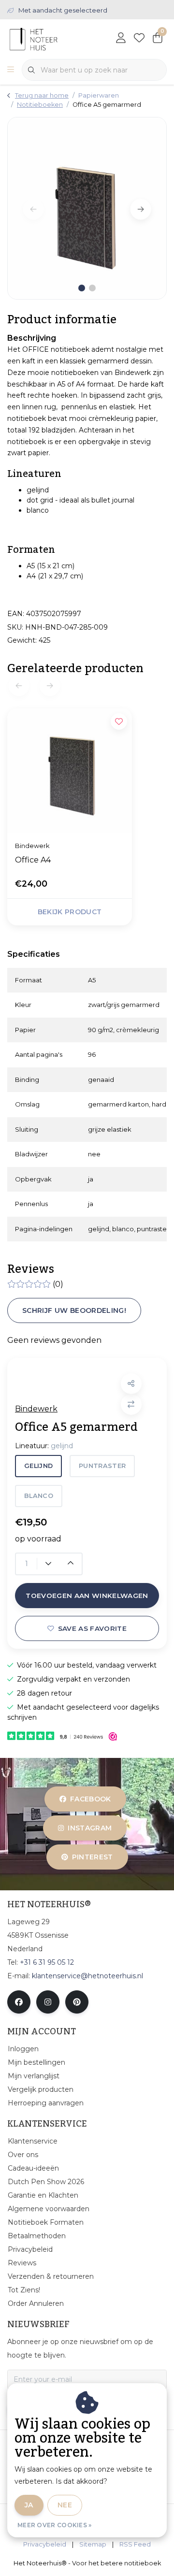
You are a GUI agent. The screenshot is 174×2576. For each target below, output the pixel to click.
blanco (39, 1496)
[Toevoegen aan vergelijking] (131, 1404)
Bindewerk (36, 1409)
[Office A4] (70, 771)
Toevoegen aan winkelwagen (87, 1596)
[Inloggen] (121, 39)
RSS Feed (135, 2544)
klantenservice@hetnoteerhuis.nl (87, 1976)
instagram (90, 1828)
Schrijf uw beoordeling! (74, 1310)
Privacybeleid (45, 2544)
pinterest (92, 1857)
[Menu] (11, 70)
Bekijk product (70, 912)
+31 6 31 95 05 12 (47, 1962)
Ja (29, 2505)
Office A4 (33, 860)
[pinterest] (77, 2002)
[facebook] (19, 2002)
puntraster (102, 1466)
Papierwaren (99, 95)
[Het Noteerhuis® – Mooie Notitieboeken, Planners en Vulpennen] (51, 38)
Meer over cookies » (55, 2525)
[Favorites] (139, 39)
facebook (91, 1799)
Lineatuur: (44, 1446)
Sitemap (93, 2544)
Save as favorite (92, 1628)
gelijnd (38, 1466)
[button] (131, 1384)
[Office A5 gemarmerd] (87, 208)
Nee (65, 2505)
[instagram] (48, 2002)
